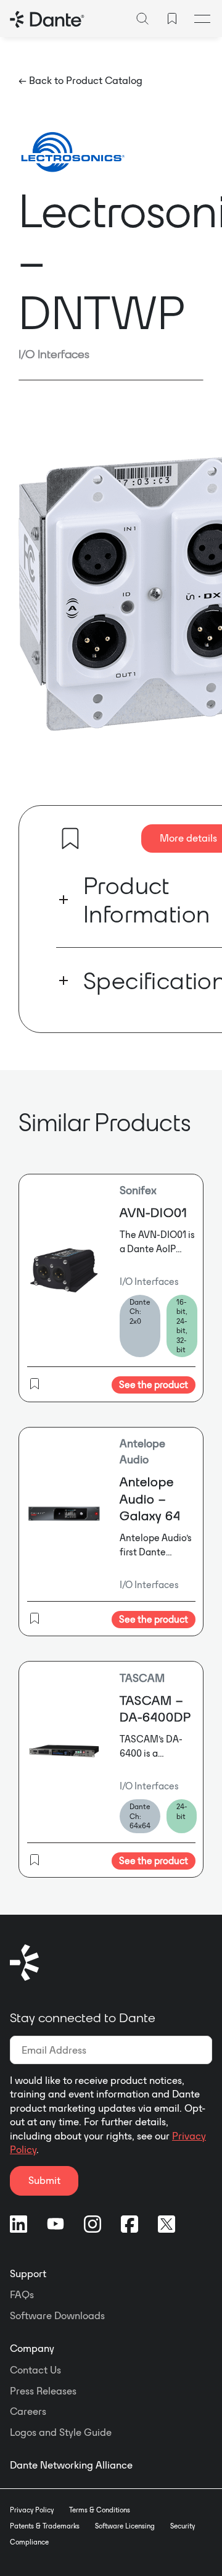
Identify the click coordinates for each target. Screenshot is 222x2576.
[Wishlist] (172, 19)
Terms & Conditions (100, 2510)
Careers (28, 2411)
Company (32, 2348)
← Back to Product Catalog (80, 80)
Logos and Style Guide (61, 2432)
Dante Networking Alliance (71, 2465)
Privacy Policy (32, 2510)
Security (183, 2526)
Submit (44, 2180)
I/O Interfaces (54, 354)
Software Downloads (57, 2315)
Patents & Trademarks (45, 2526)
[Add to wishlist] (70, 838)
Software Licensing (125, 2526)
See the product (154, 1385)
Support (28, 2273)
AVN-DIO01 (154, 1212)
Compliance (29, 2542)
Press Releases (43, 2391)
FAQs (22, 2294)
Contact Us (35, 2370)
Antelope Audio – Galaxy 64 (150, 1499)
